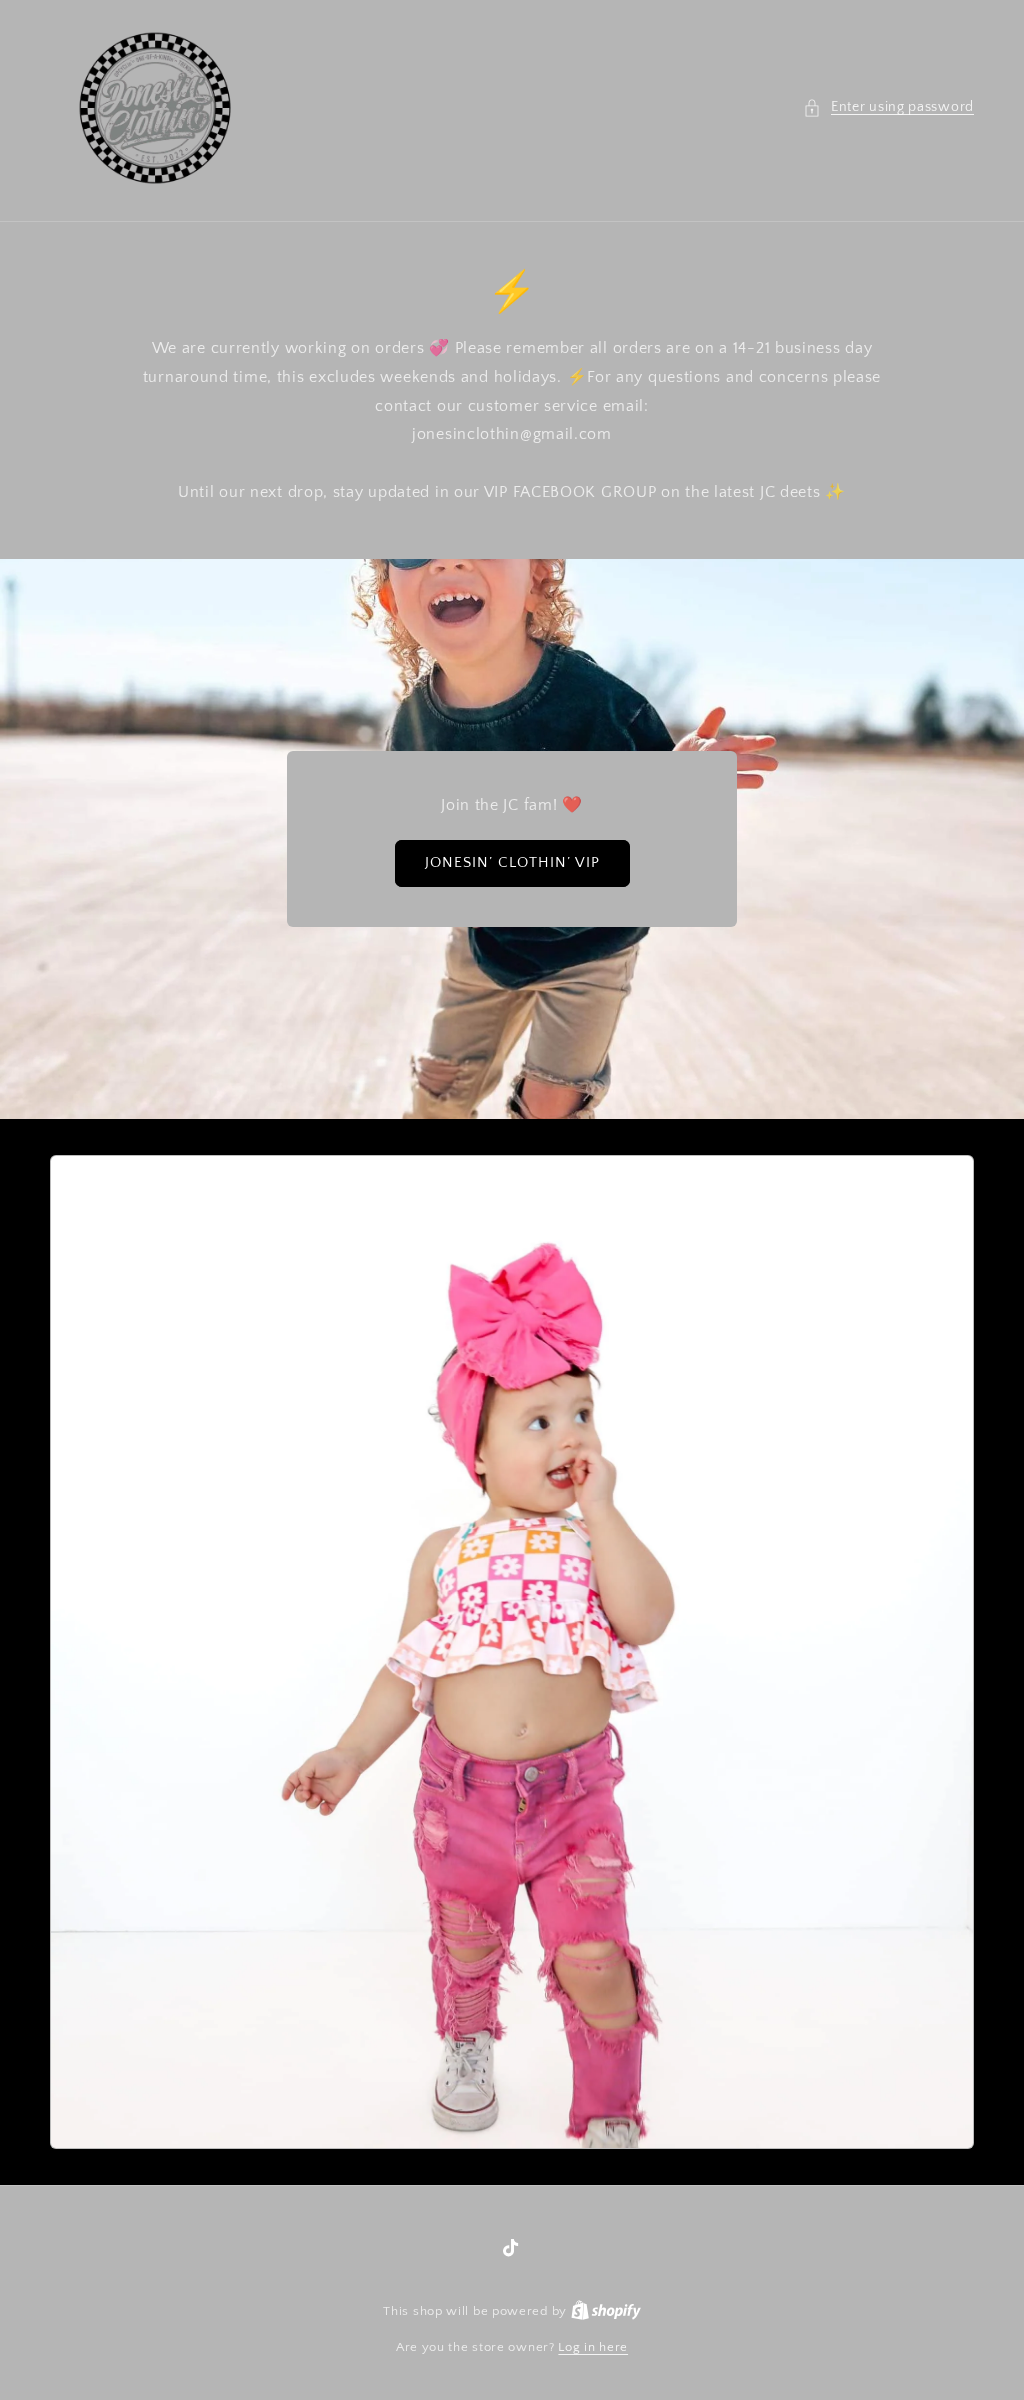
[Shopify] (606, 2311)
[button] (888, 107)
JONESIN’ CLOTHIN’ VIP (512, 862)
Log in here (593, 2347)
